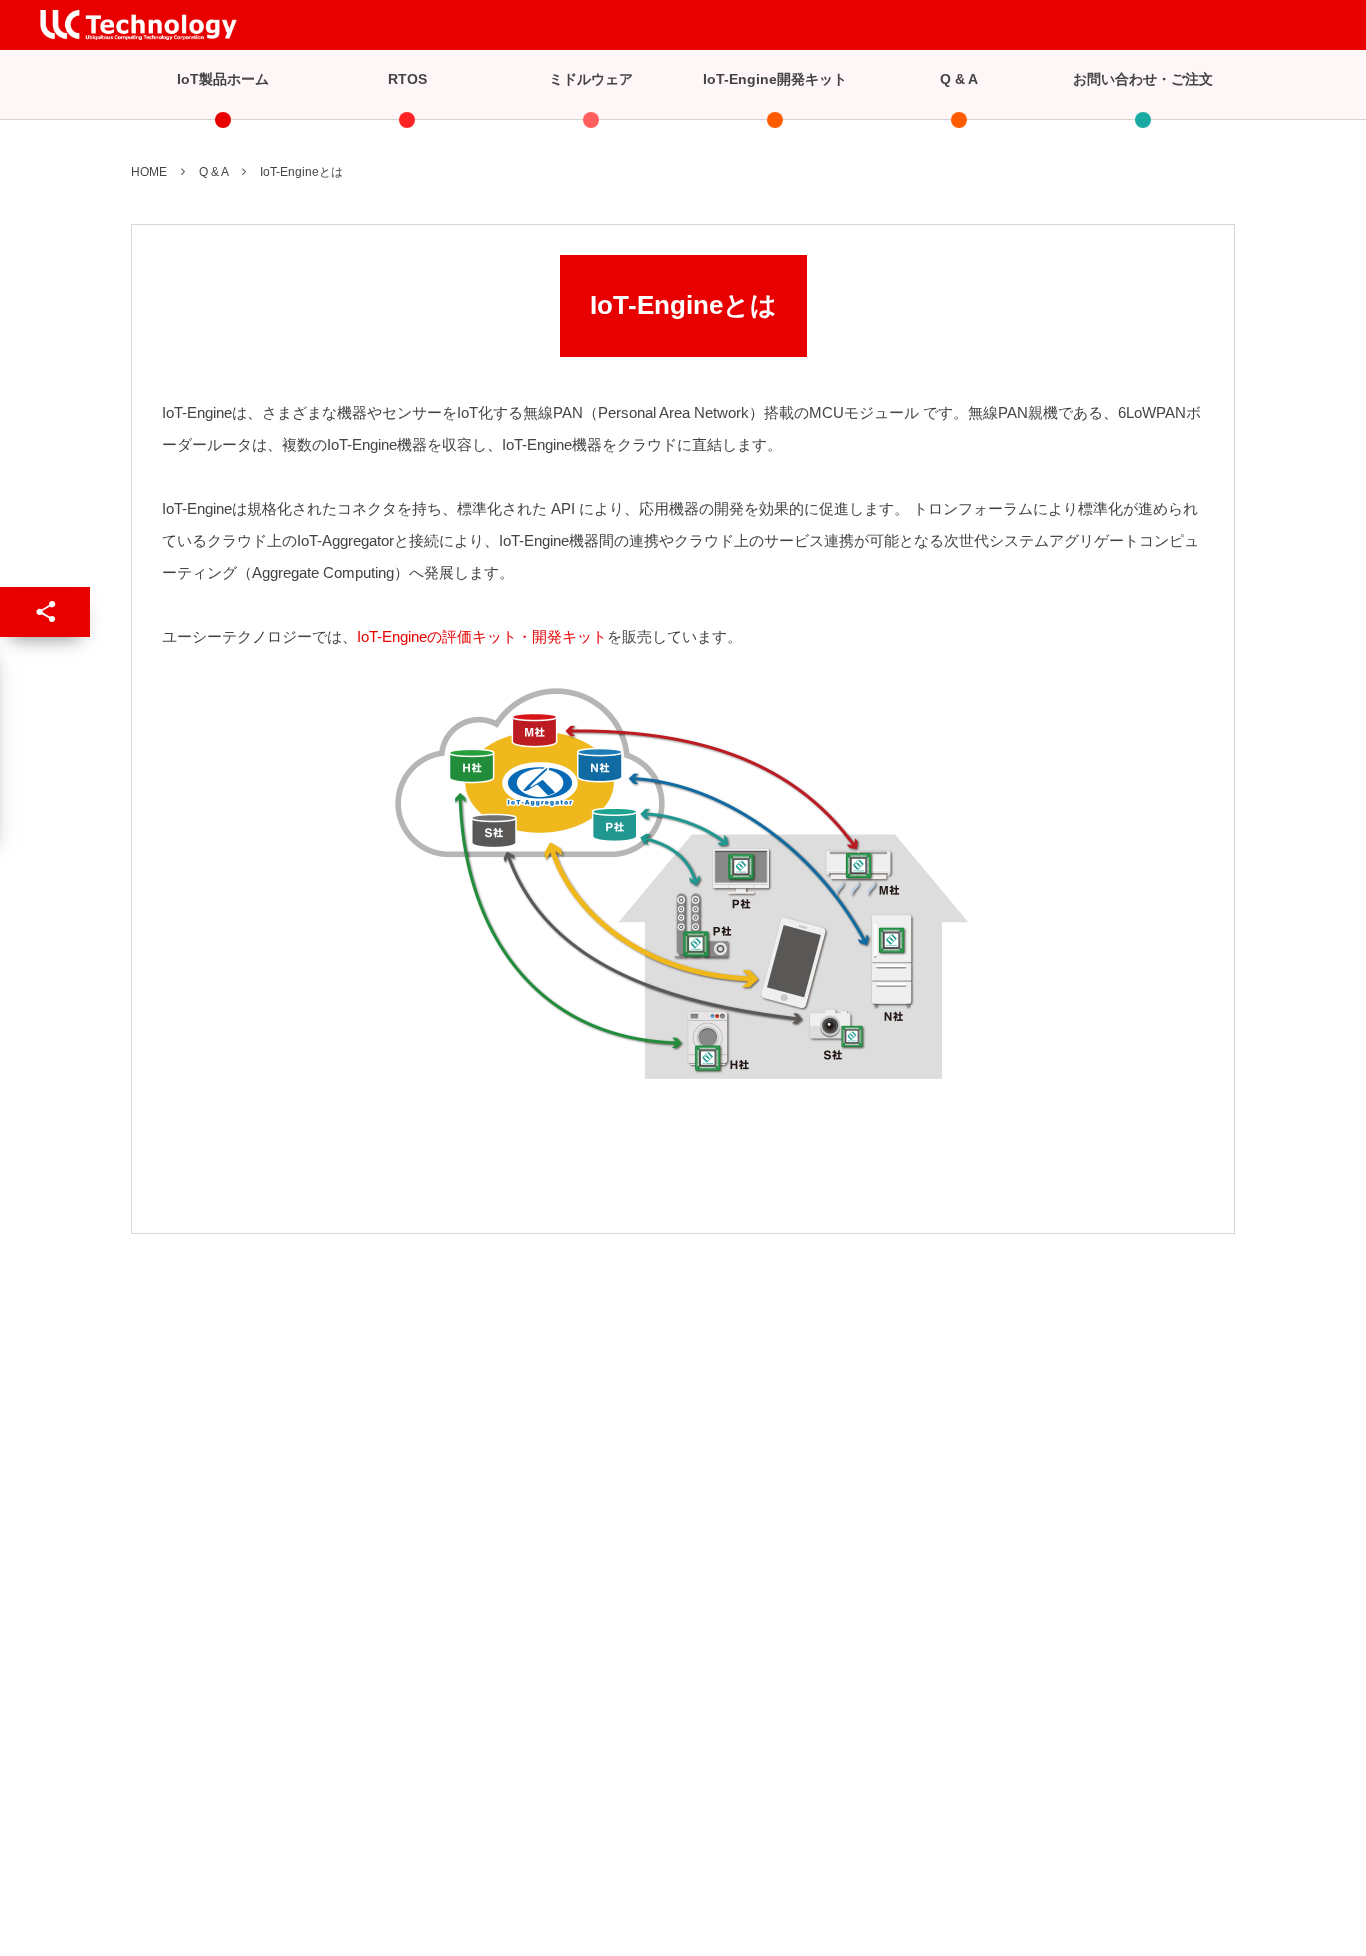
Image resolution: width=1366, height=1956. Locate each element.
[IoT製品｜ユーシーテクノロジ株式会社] (138, 25)
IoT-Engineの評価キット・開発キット (482, 636)
